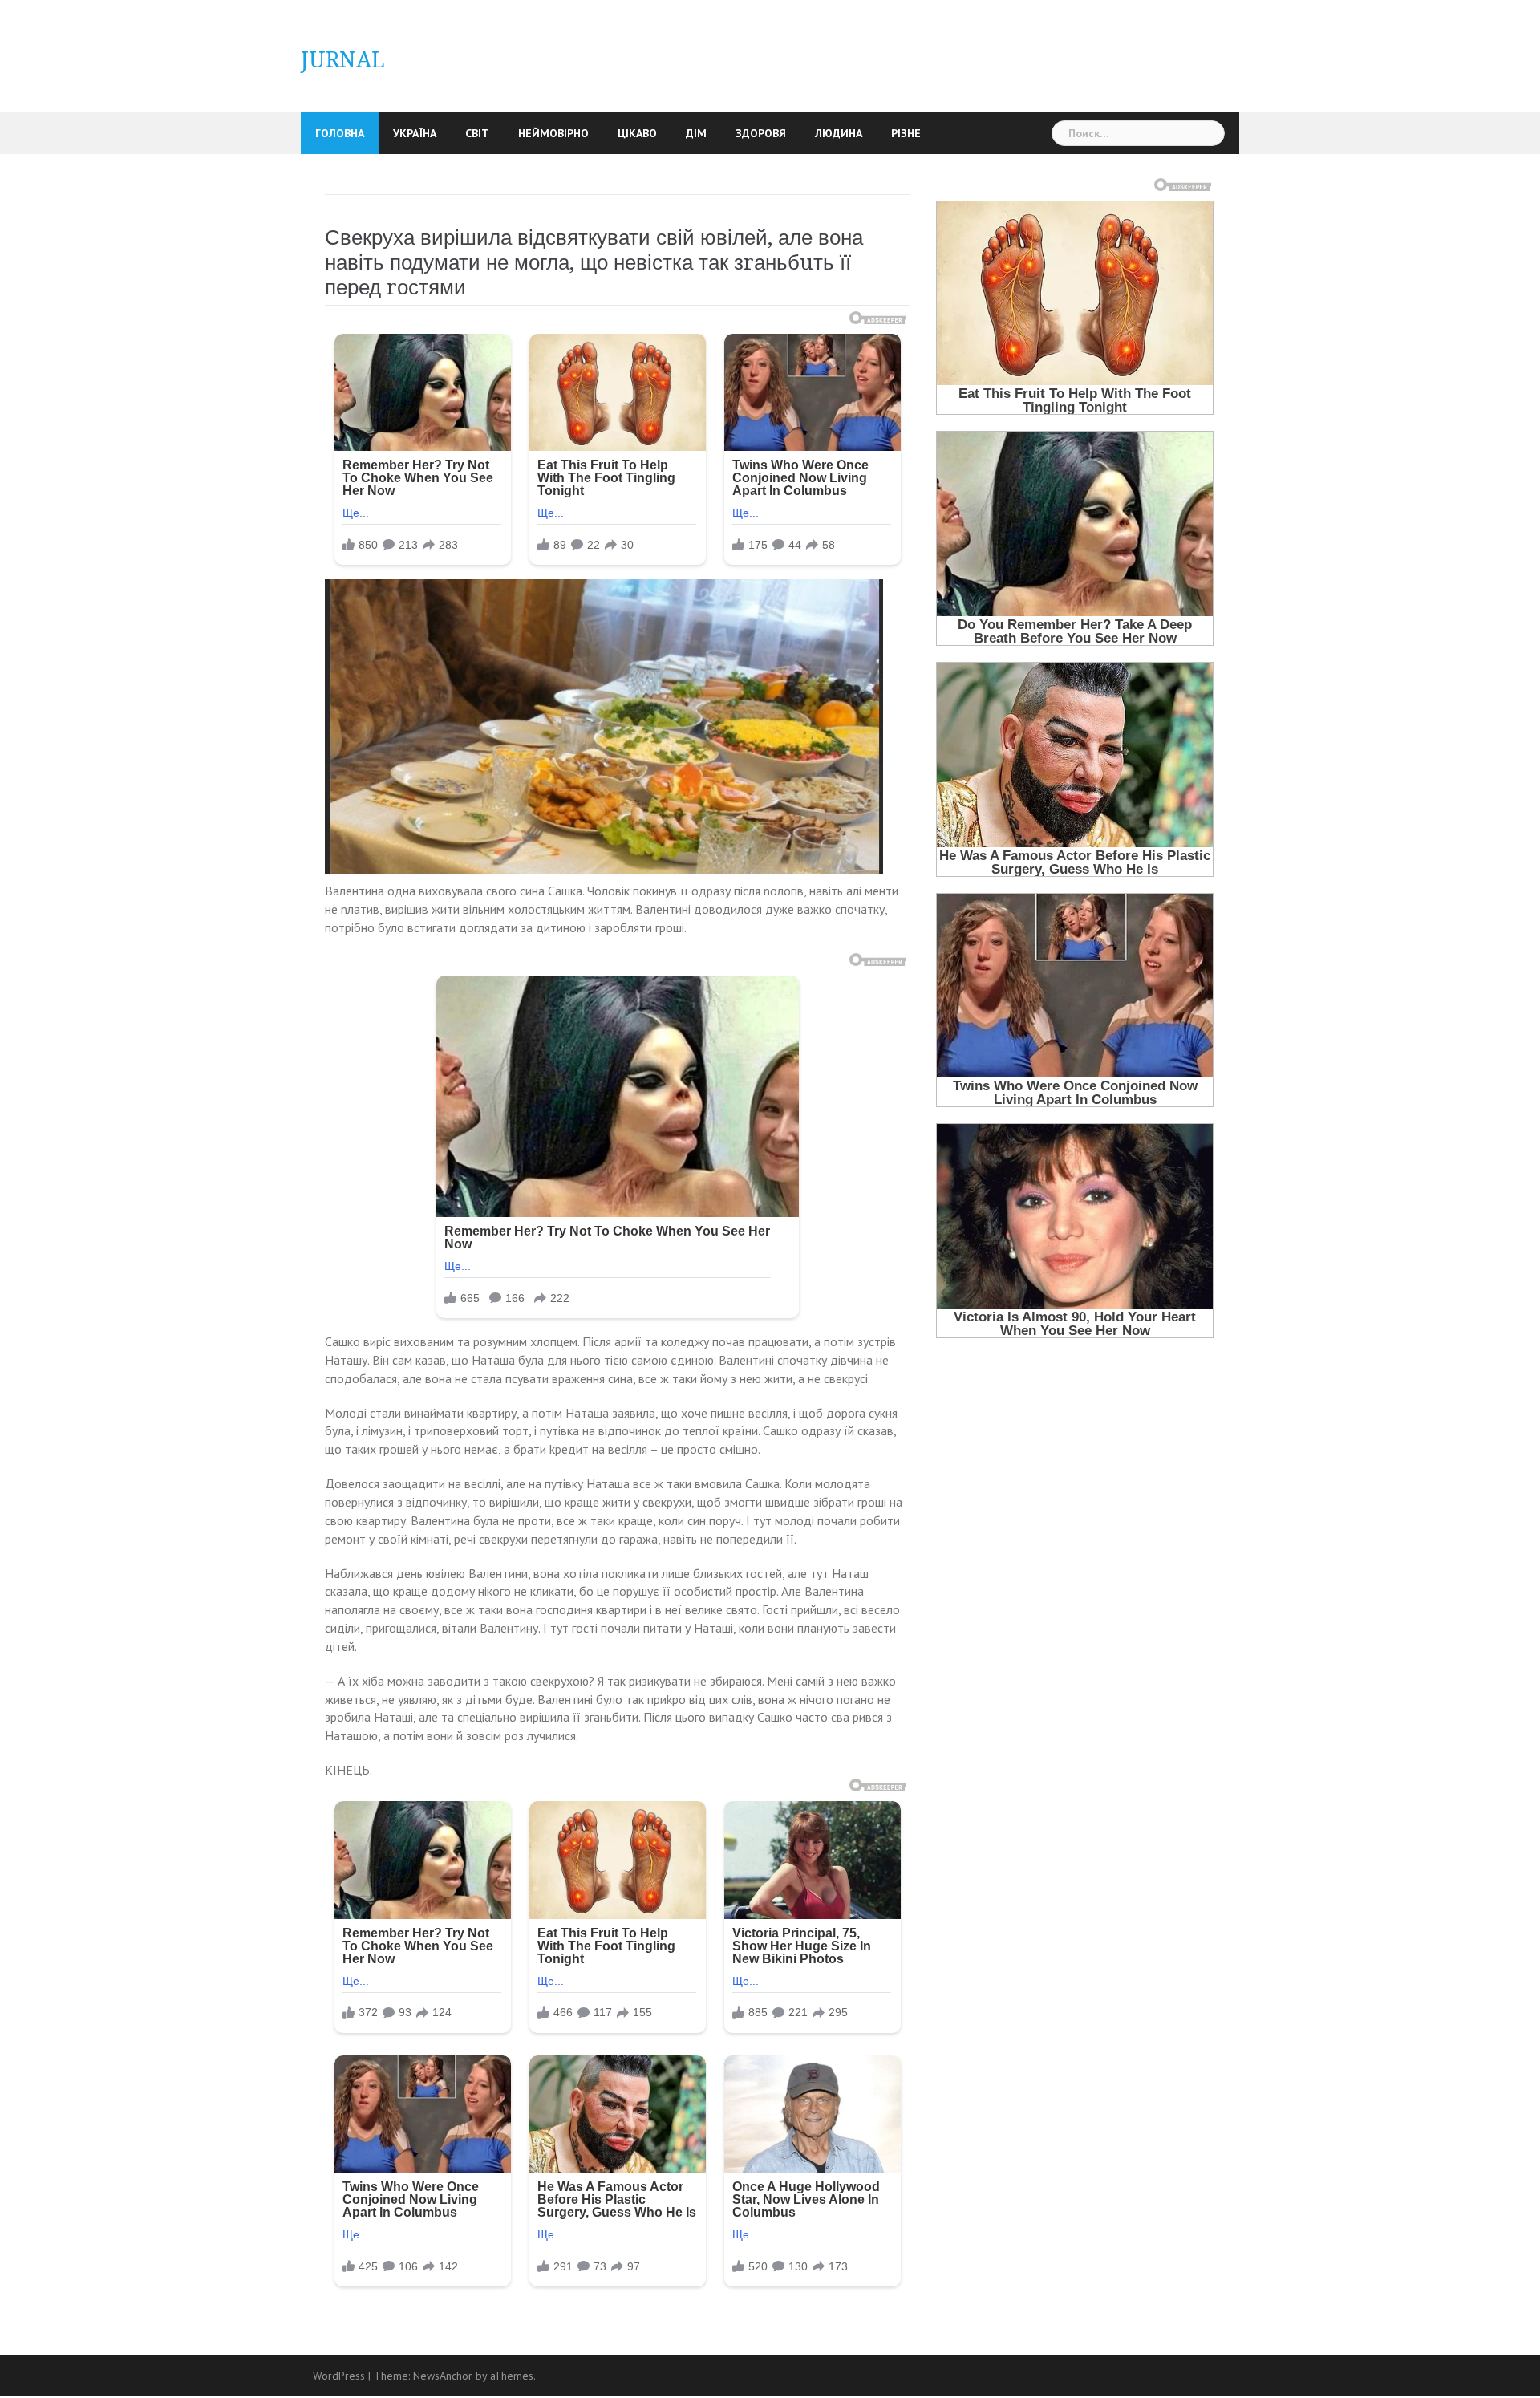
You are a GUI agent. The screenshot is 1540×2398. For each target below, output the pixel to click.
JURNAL (343, 60)
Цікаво (637, 133)
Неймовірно (553, 133)
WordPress (339, 2376)
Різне (906, 133)
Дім (696, 133)
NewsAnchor (443, 2376)
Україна (415, 133)
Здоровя (761, 133)
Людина (839, 133)
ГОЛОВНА (340, 133)
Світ (477, 133)
